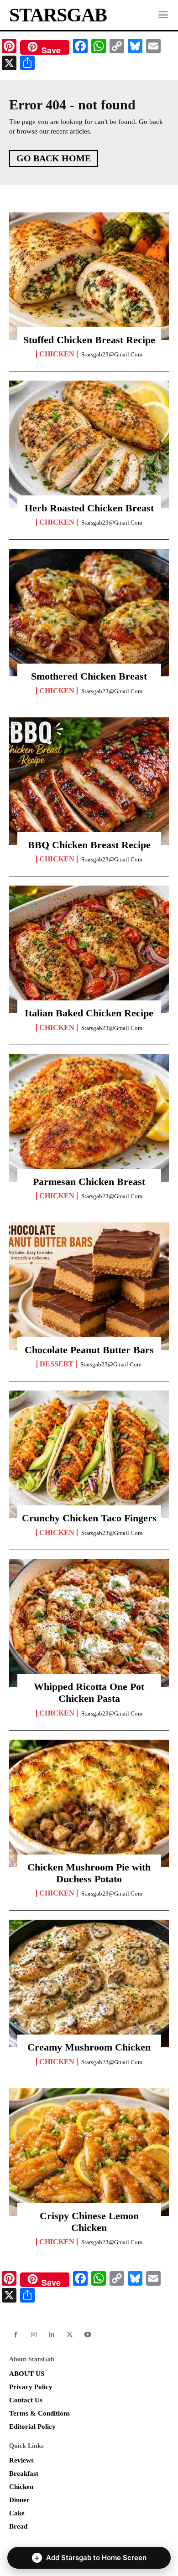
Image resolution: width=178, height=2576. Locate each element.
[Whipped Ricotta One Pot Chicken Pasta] (89, 1623)
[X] (70, 2335)
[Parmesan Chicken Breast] (89, 1118)
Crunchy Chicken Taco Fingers (89, 1518)
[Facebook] (16, 2335)
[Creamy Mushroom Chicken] (89, 1984)
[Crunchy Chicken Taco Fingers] (89, 1454)
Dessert (57, 1364)
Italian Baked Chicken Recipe (89, 1013)
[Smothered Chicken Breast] (89, 613)
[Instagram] (34, 2335)
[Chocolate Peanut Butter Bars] (89, 1286)
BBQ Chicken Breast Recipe (89, 845)
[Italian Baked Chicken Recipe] (89, 949)
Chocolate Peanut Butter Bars (89, 1350)
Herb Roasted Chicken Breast (89, 508)
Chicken (57, 354)
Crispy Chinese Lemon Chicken (89, 2222)
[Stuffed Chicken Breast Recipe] (89, 276)
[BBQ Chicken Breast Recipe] (89, 781)
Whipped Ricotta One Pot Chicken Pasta (89, 1692)
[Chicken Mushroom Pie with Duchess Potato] (89, 1803)
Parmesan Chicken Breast (89, 1182)
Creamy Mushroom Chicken (89, 2047)
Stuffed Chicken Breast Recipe (89, 340)
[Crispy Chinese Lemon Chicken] (89, 2152)
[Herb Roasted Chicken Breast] (89, 444)
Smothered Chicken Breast (89, 676)
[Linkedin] (52, 2335)
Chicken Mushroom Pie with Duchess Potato (89, 1873)
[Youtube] (88, 2335)
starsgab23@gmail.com (112, 354)
